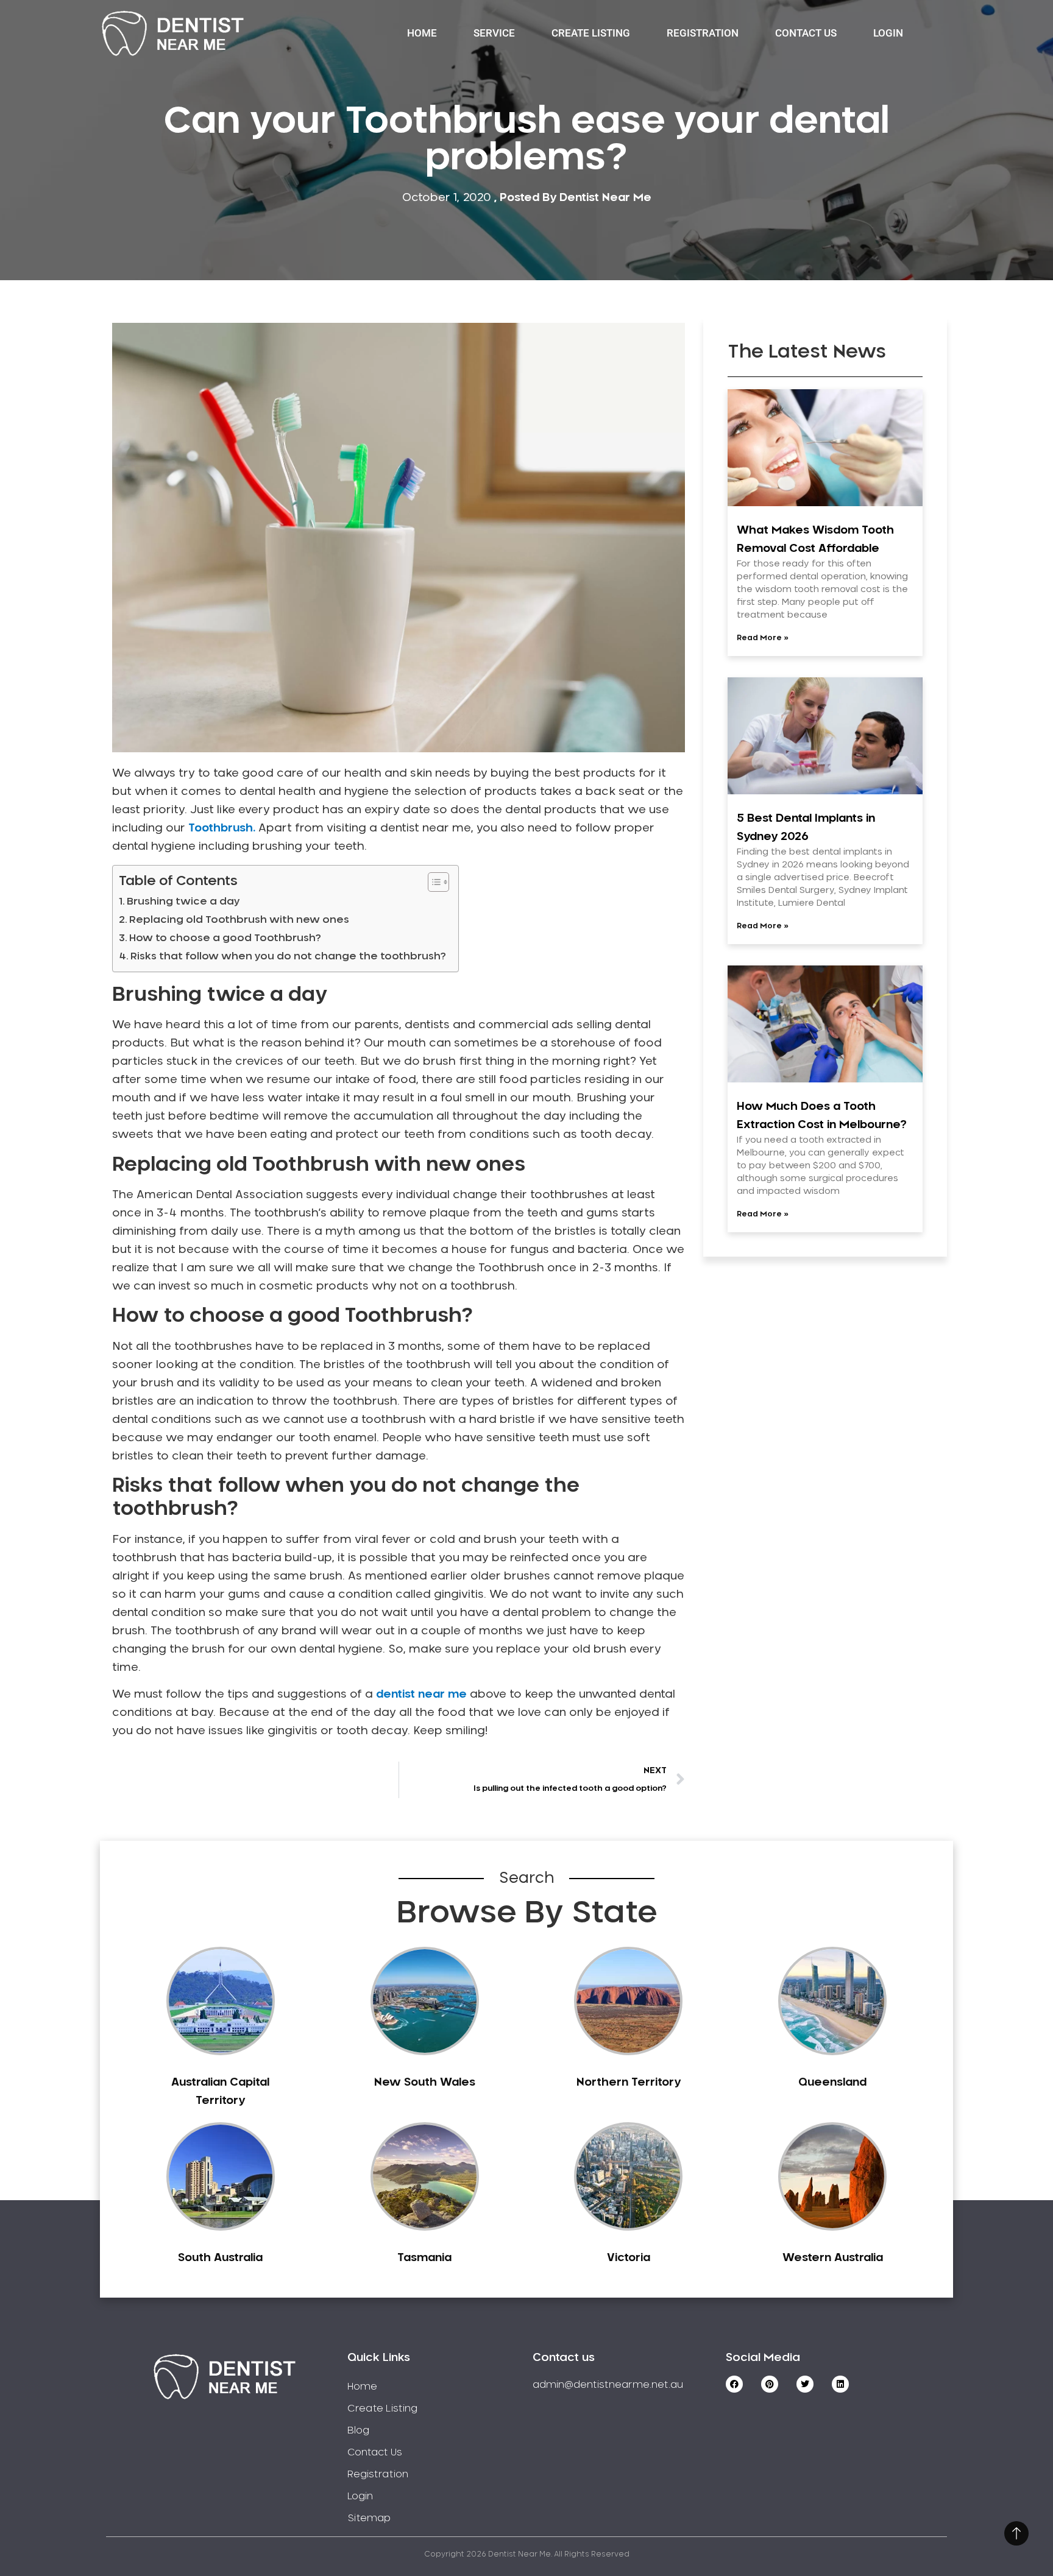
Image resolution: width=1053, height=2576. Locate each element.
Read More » (763, 638)
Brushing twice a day (183, 902)
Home (422, 33)
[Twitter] (805, 2384)
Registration (703, 33)
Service (494, 33)
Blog (358, 2430)
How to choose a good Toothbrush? (225, 938)
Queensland (832, 2083)
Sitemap (369, 2518)
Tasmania (424, 2258)
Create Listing (591, 33)
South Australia (220, 2258)
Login (888, 33)
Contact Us (806, 33)
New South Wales (425, 2083)
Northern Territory (629, 2083)
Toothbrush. (222, 828)
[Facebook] (734, 2384)
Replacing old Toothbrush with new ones (239, 920)
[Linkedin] (840, 2384)
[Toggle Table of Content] (432, 882)
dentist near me (421, 1695)
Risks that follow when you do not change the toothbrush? (288, 956)
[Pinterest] (770, 2384)
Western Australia (833, 2258)
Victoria (629, 2258)
